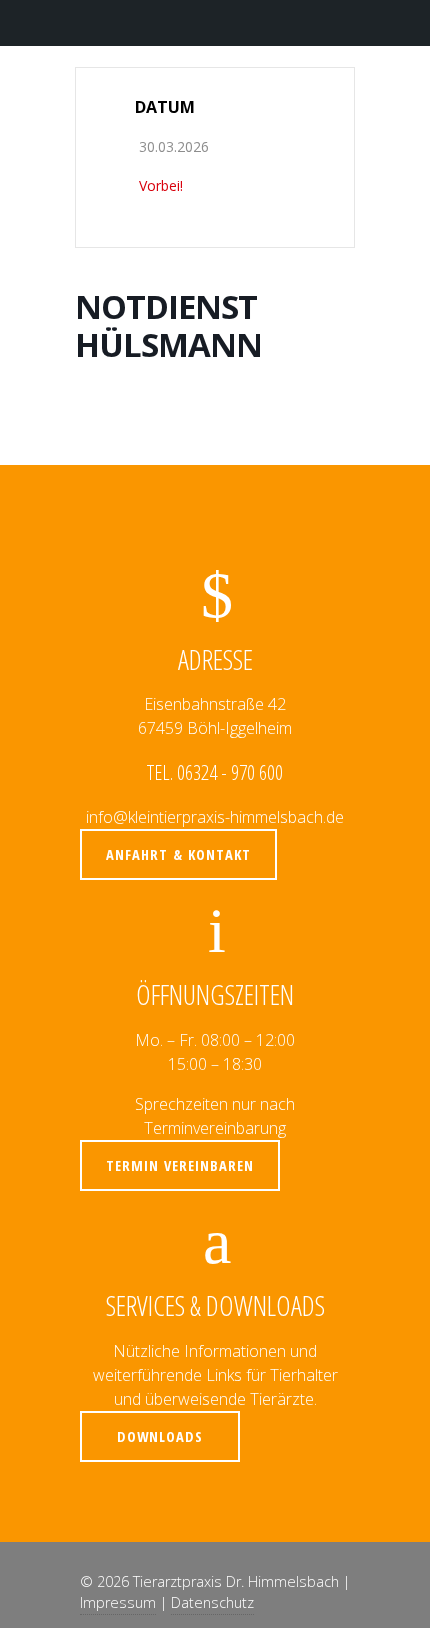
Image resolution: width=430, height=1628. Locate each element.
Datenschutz (212, 1602)
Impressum (118, 1602)
